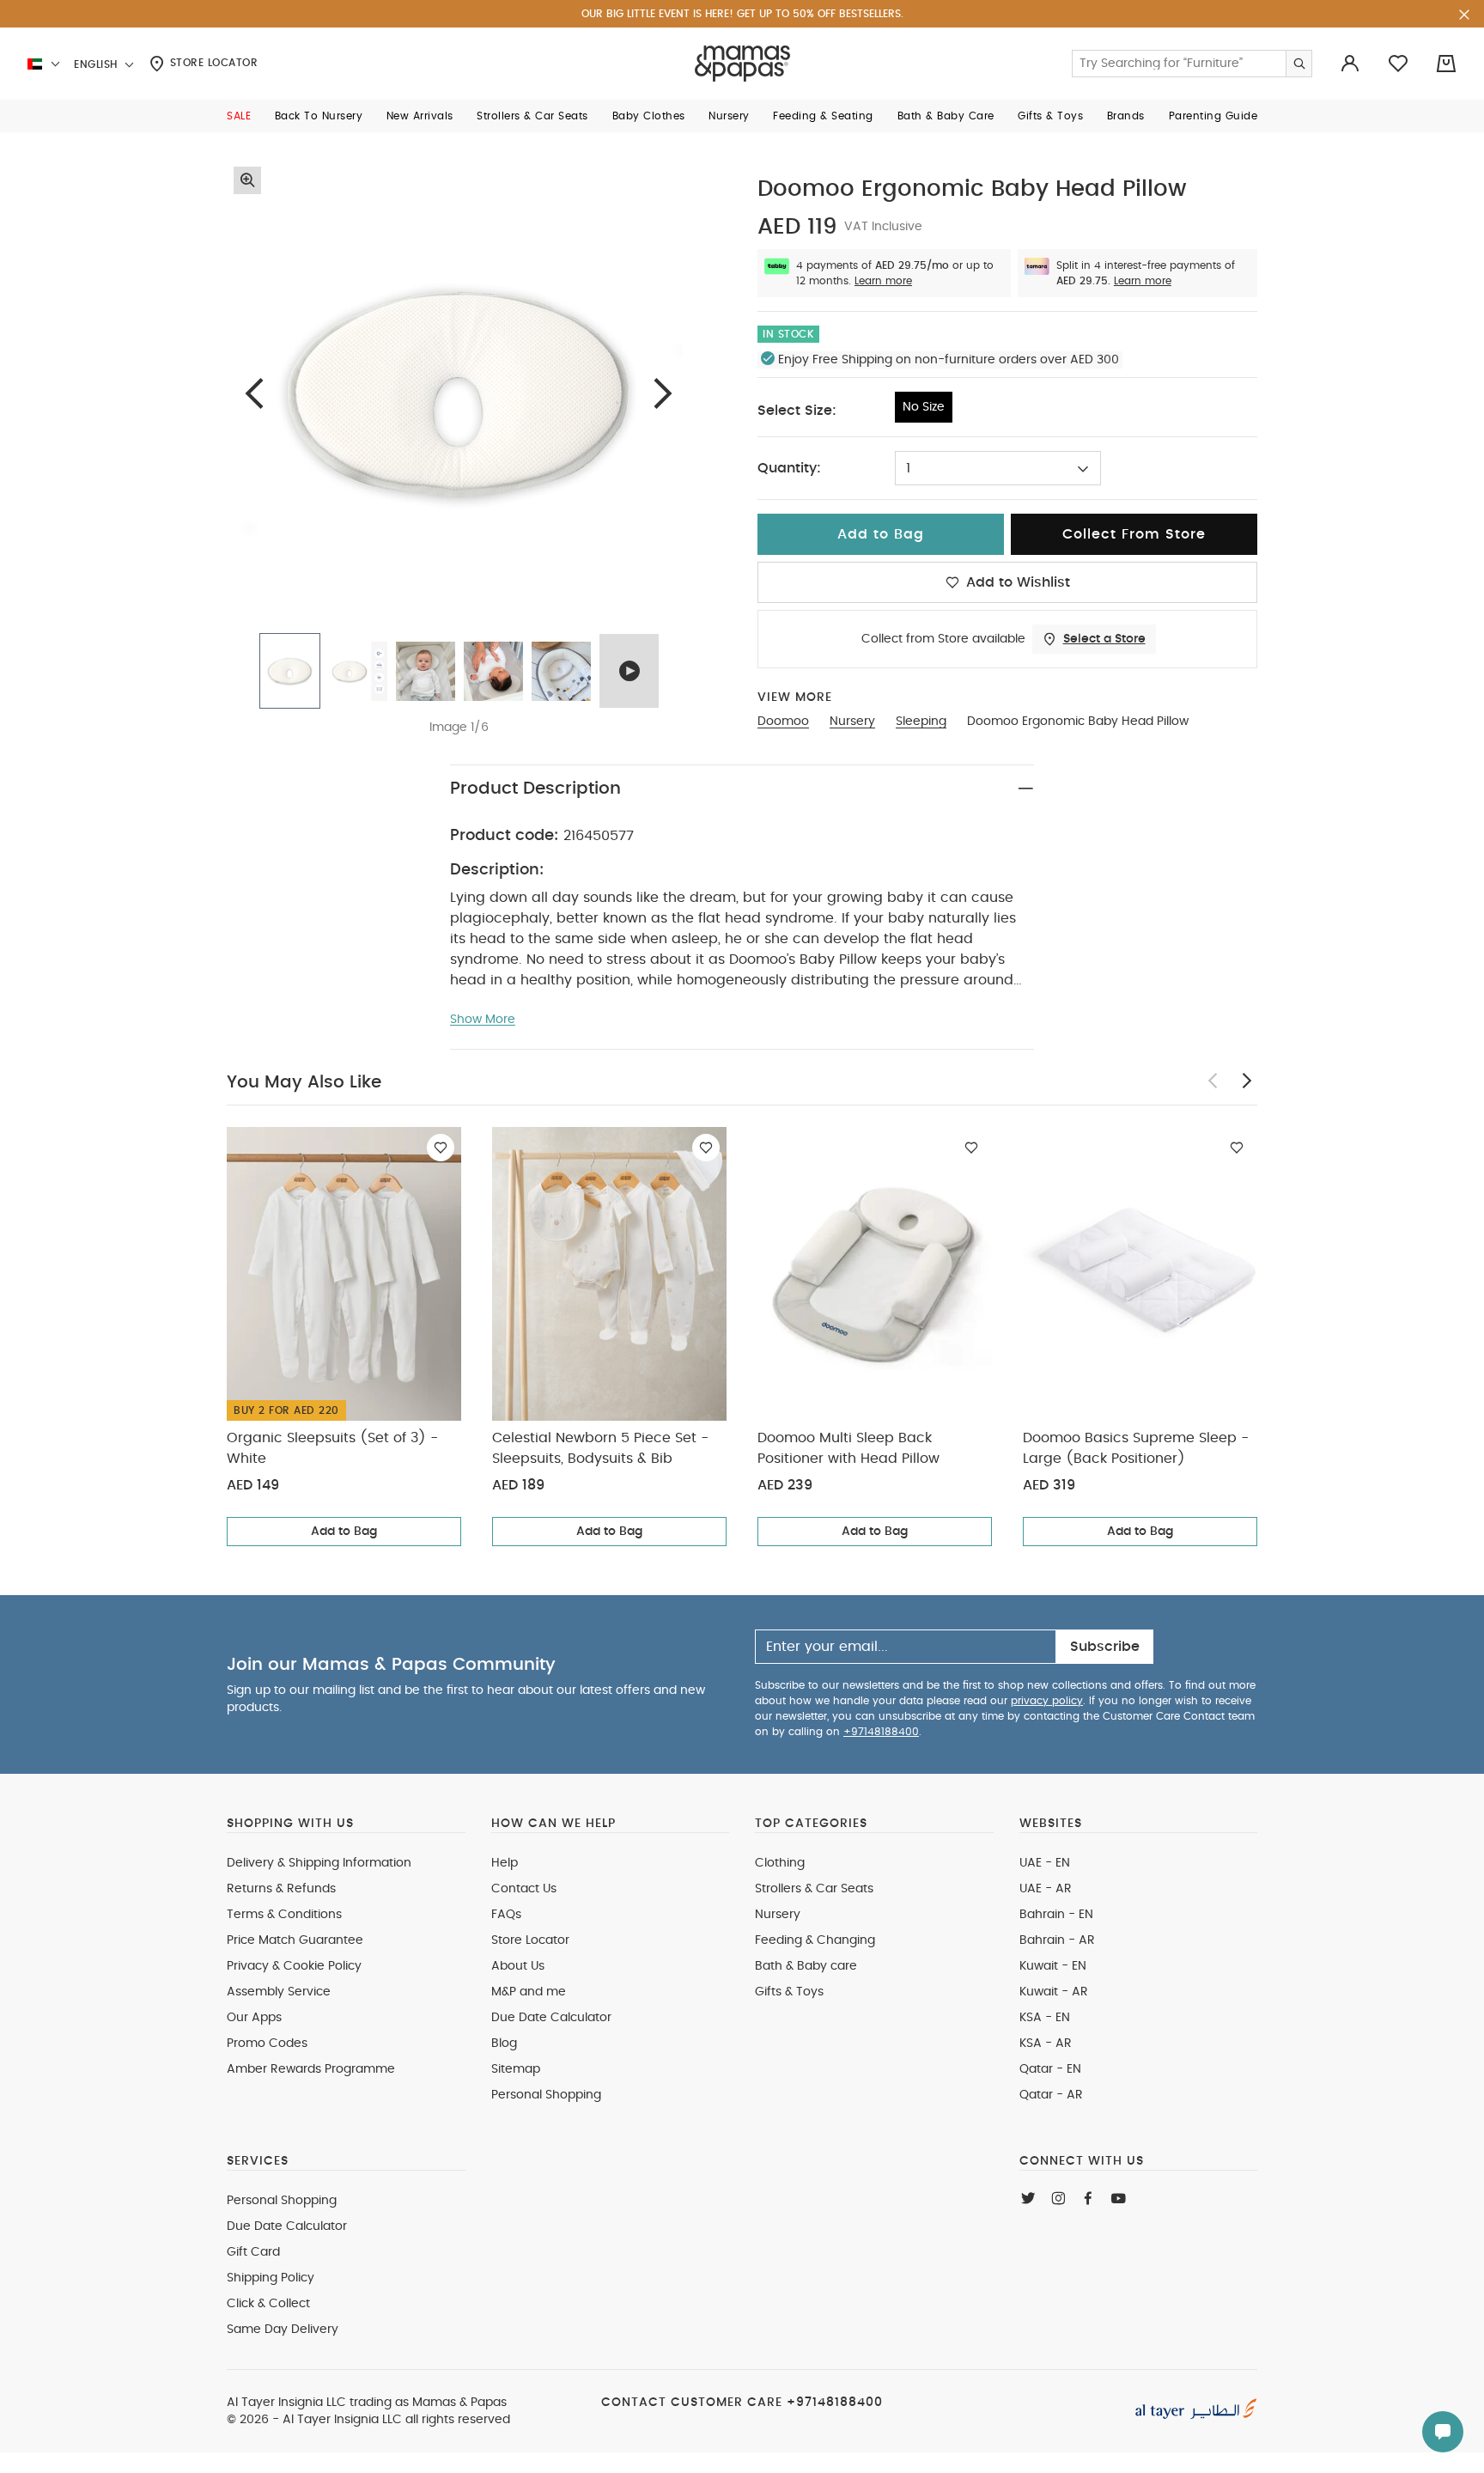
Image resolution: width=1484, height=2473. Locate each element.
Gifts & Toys (789, 1992)
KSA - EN (1045, 2018)
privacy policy (1047, 1701)
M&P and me (529, 1992)
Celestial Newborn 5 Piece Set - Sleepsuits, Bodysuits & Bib (600, 1448)
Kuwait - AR (1054, 1992)
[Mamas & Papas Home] (742, 64)
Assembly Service (279, 1992)
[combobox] (998, 468)
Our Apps (254, 2018)
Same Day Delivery (283, 2330)
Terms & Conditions (284, 1915)
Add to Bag (344, 1532)
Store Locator (212, 63)
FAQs (506, 1915)
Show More (483, 1020)
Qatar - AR (1051, 2095)
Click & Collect (268, 2304)
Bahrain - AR (1057, 1940)
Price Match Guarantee (295, 1940)
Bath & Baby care (806, 1966)
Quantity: (789, 468)
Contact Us (524, 1889)
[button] (239, 116)
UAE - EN (1045, 1863)
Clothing (780, 1863)
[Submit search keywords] (1298, 64)
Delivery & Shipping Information (319, 1863)
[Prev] (254, 393)
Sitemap (516, 2069)
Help (505, 1863)
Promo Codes (267, 2044)
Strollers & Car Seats (814, 1889)
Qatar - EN (1050, 2069)
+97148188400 (881, 1732)
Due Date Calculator (551, 2018)
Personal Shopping (546, 2095)
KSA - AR (1046, 2044)
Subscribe (1105, 1647)
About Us (518, 1966)
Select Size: (797, 411)
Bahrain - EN (1056, 1915)
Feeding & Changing (815, 1940)
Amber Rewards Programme (311, 2069)
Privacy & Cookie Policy (294, 1966)
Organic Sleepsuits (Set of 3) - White (332, 1448)
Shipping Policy (271, 2278)
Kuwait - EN (1053, 1966)
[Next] (663, 393)
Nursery (778, 1915)
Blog (504, 2044)
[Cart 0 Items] (1446, 64)
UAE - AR (1046, 1889)
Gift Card (253, 2252)
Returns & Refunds (281, 1889)
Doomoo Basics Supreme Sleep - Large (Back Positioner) (1136, 1448)
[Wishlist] (441, 1148)
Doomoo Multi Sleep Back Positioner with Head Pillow (848, 1448)
